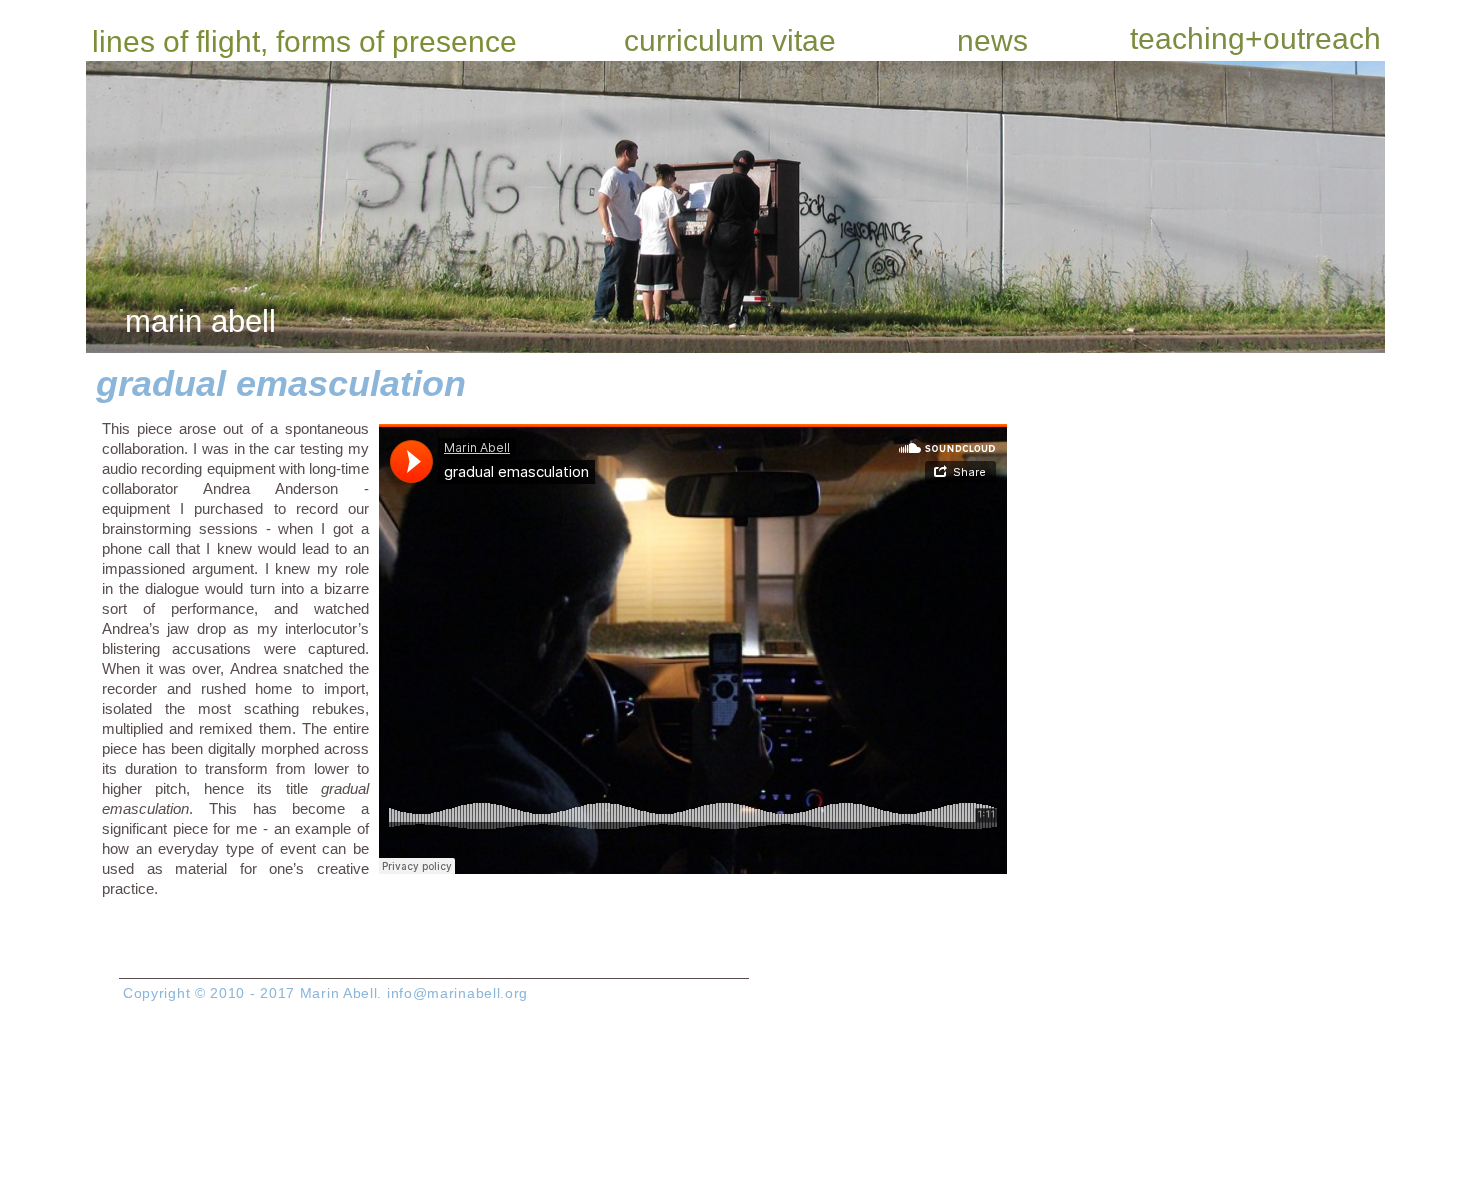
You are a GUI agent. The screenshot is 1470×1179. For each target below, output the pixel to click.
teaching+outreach (1255, 38)
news (992, 40)
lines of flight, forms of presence (304, 41)
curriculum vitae (730, 40)
